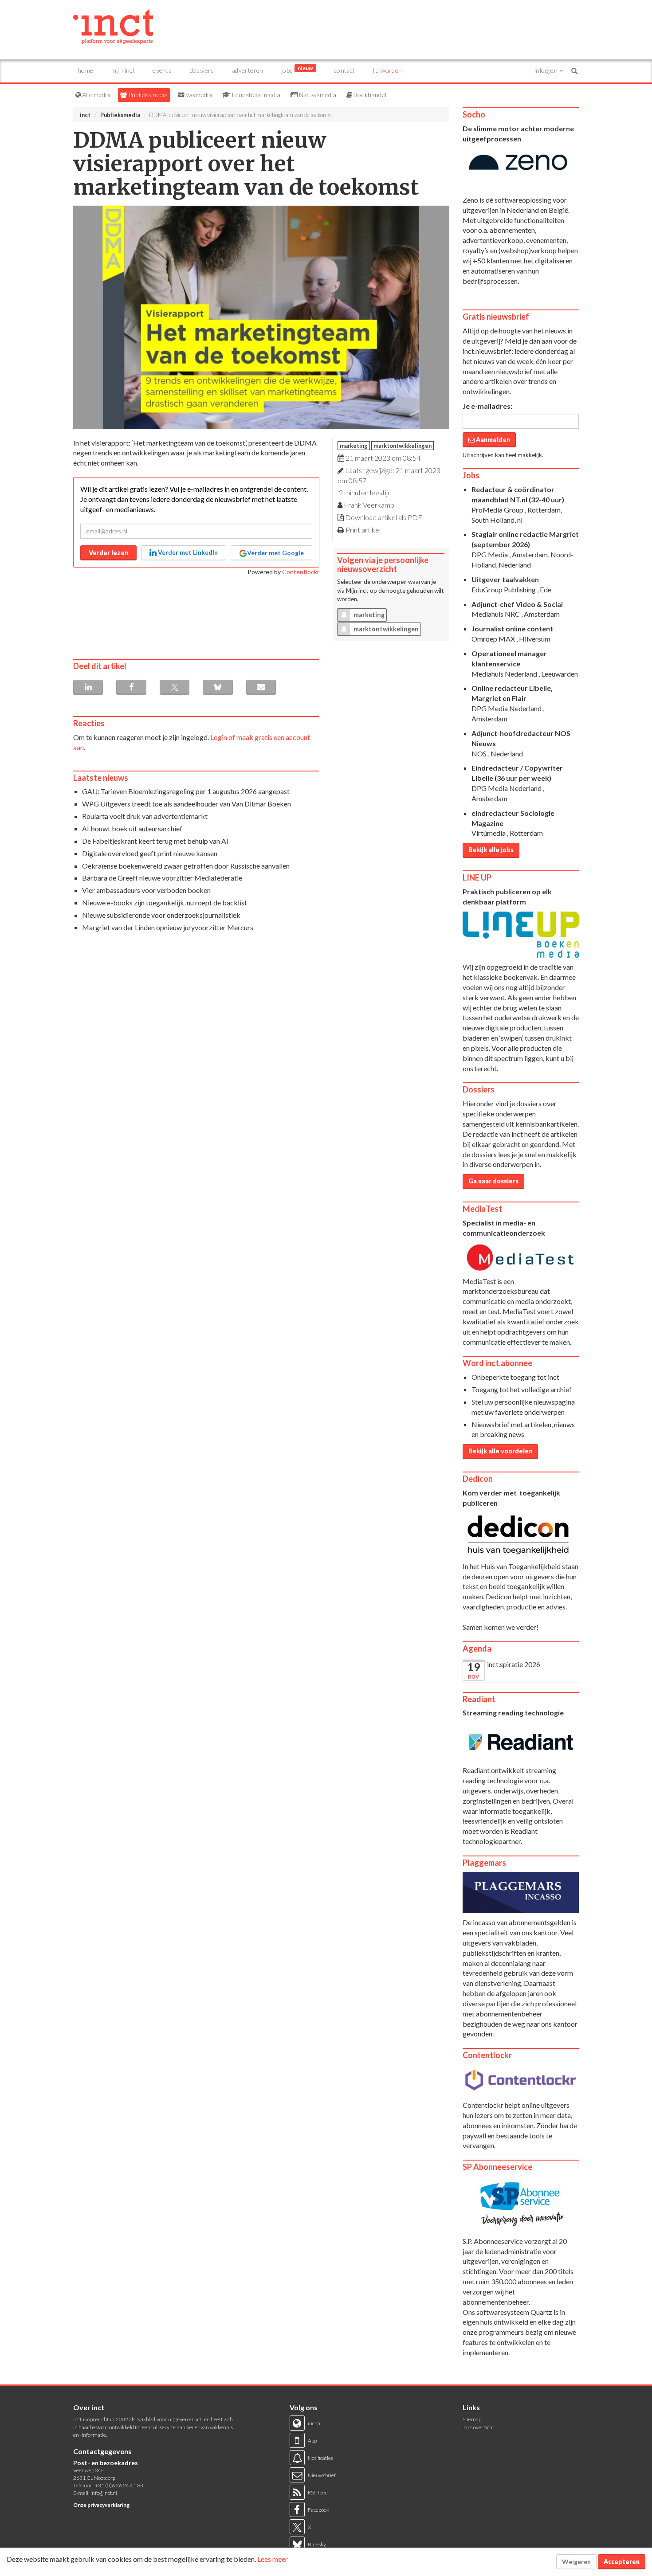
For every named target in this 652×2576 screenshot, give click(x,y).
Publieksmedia (147, 95)
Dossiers (202, 70)
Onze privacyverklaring (101, 2505)
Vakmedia (198, 95)
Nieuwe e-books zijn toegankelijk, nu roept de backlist (165, 902)
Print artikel (363, 530)
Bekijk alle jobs (491, 850)
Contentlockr (301, 572)
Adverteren (248, 70)
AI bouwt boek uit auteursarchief (132, 828)
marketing (354, 446)
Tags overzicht (478, 2427)
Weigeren (576, 2562)
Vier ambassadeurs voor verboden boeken (146, 890)
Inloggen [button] (547, 70)
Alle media (95, 95)
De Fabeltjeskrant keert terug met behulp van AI (155, 841)
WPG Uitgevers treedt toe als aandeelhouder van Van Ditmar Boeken (187, 804)
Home (86, 70)
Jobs (297, 69)
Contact (345, 70)
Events (162, 70)
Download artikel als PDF (384, 517)
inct (85, 115)
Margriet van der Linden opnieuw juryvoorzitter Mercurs (168, 927)
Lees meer (273, 2559)
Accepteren (622, 2562)
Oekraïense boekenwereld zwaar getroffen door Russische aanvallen (186, 866)
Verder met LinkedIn (187, 552)
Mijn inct (123, 70)
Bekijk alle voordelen (500, 1451)
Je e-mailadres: (487, 406)
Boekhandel (369, 95)
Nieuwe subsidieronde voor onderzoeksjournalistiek (161, 915)
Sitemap (472, 2419)
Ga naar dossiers (493, 1181)
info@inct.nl (104, 2493)
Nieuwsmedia (317, 95)
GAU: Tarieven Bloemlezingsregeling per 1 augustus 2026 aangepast (186, 791)
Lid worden (388, 70)
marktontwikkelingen (403, 446)
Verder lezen (108, 553)
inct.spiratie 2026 (514, 1664)
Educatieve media (255, 95)
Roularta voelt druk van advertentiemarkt (145, 816)
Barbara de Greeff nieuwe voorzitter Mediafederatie (162, 878)
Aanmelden (492, 440)
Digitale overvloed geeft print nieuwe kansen (150, 853)
